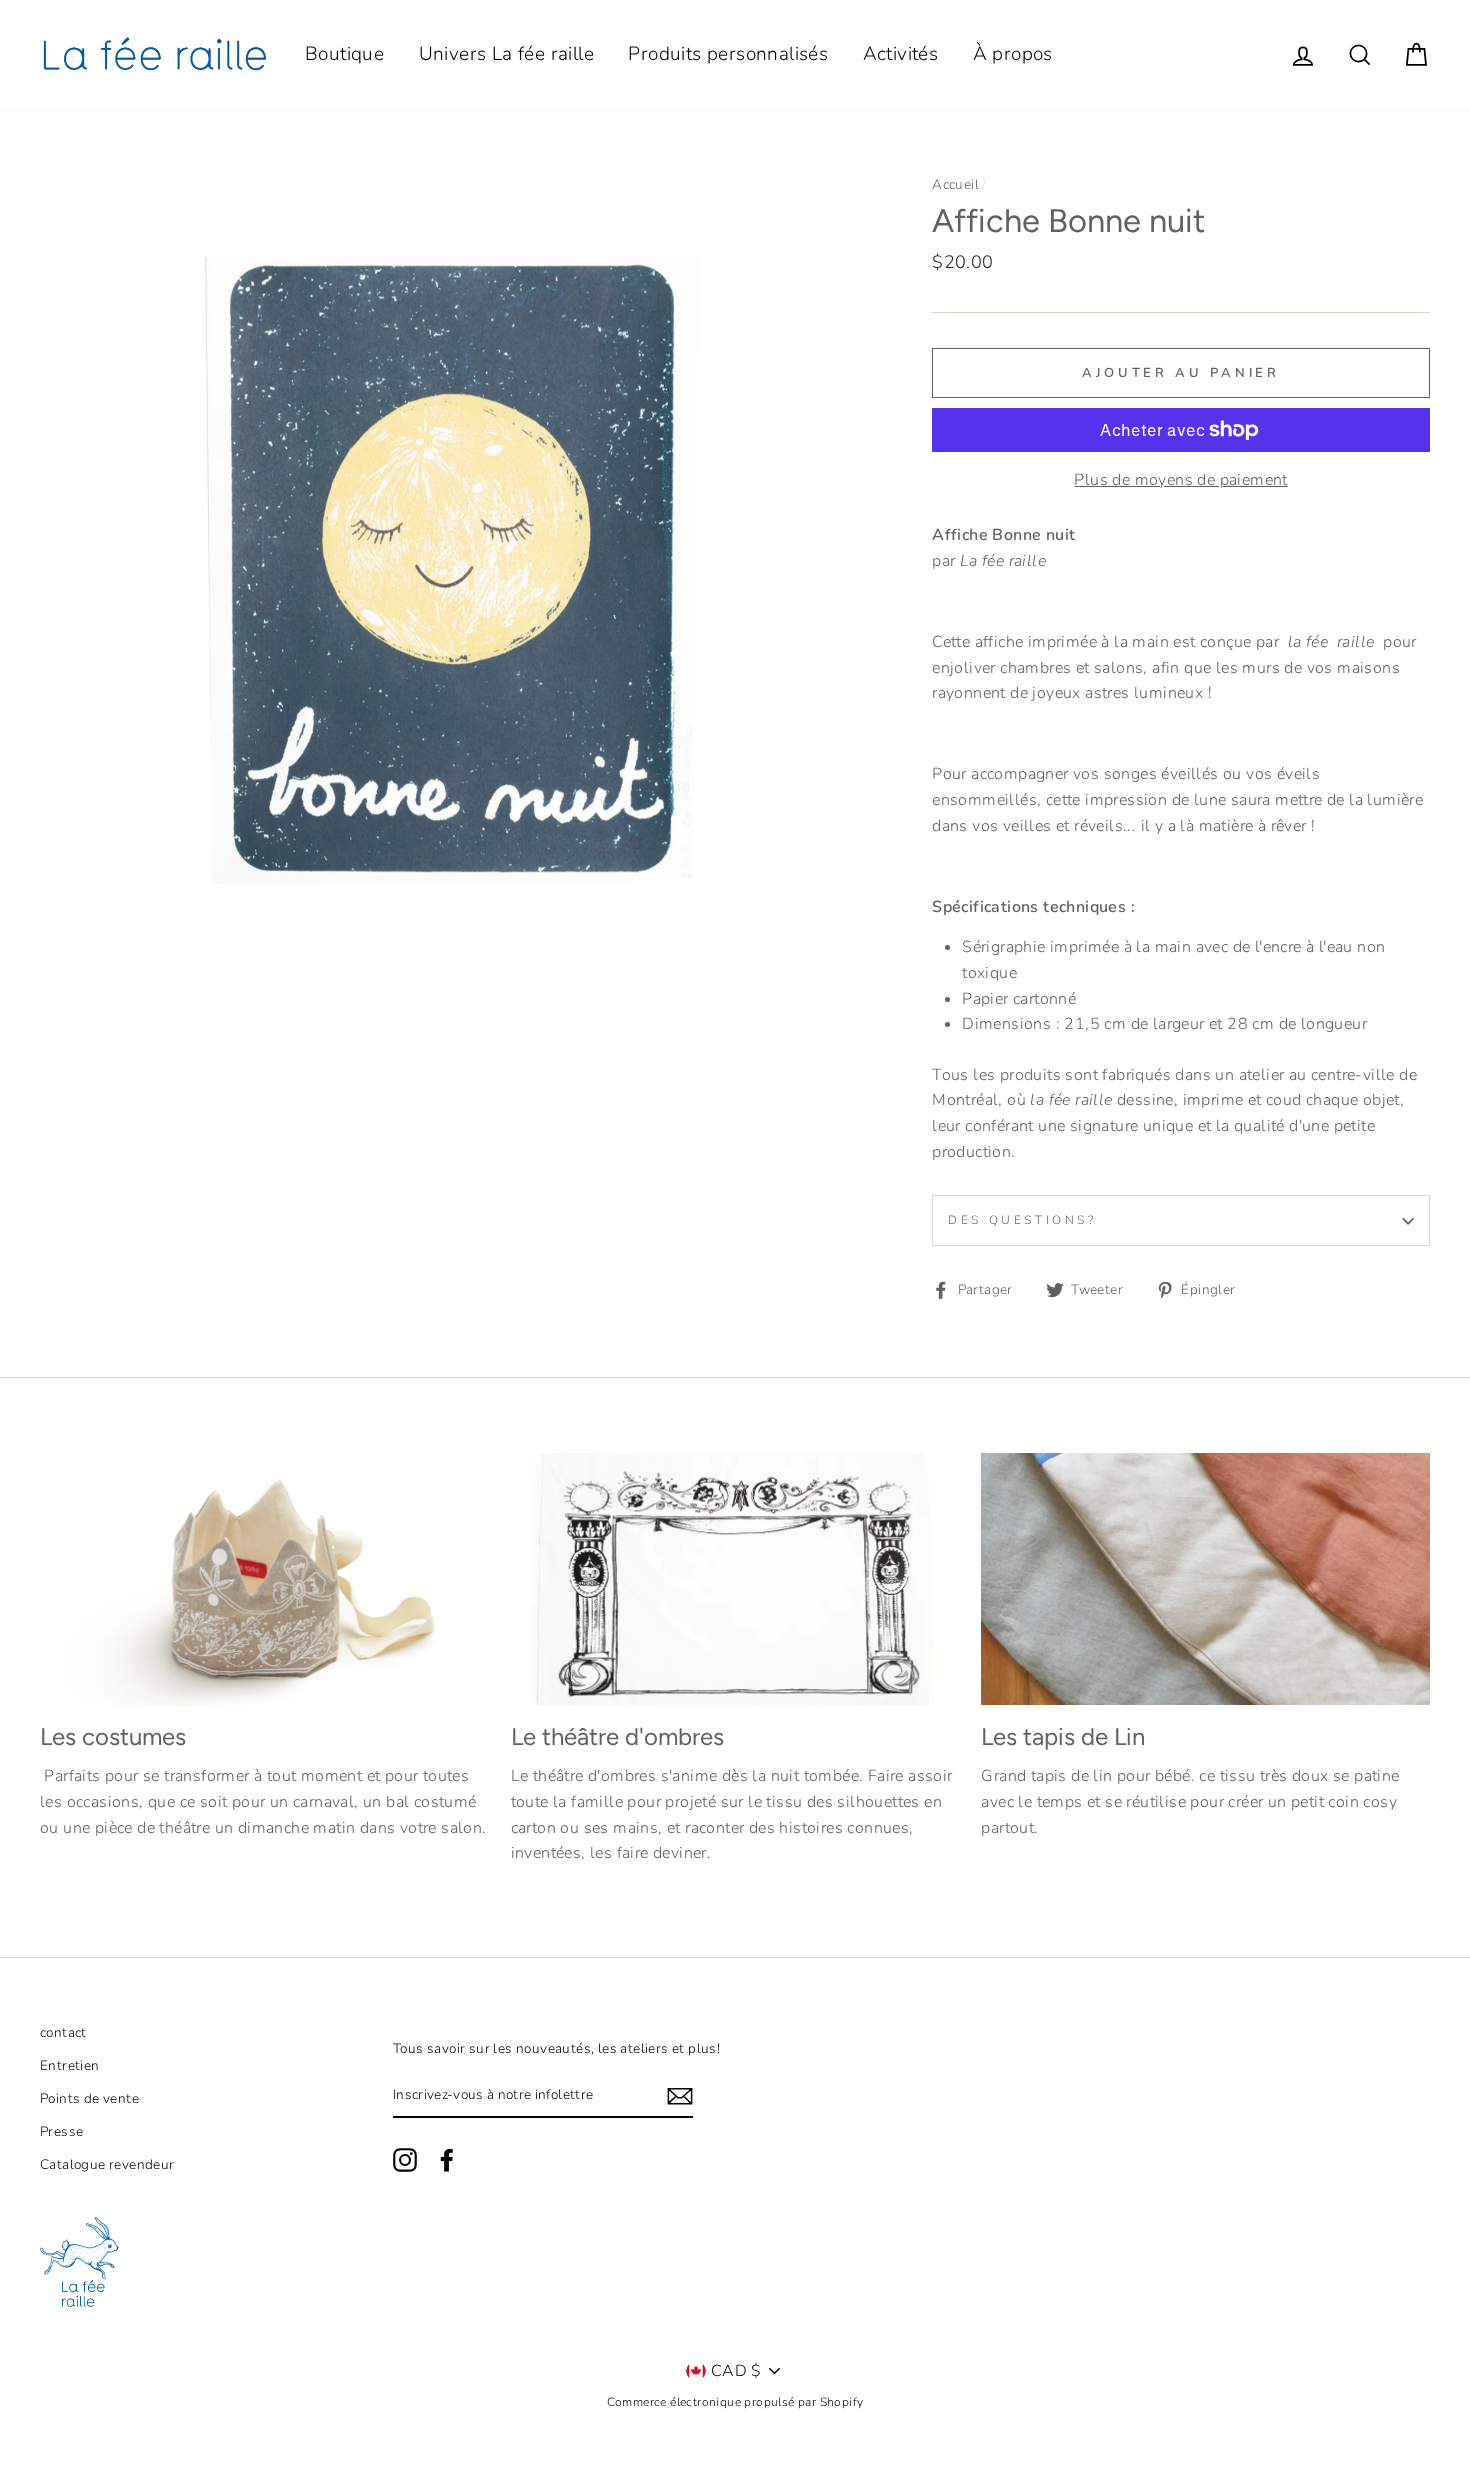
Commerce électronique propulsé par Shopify (735, 2402)
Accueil (955, 184)
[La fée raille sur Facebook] (447, 2160)
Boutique (344, 54)
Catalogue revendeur (107, 2164)
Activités (901, 54)
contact (63, 2032)
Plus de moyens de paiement (1180, 480)
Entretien (70, 2065)
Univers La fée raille (506, 54)
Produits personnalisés (728, 54)
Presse (61, 2131)
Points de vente (89, 2098)
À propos (1013, 54)
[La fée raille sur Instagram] (405, 2160)
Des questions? (1022, 1220)
